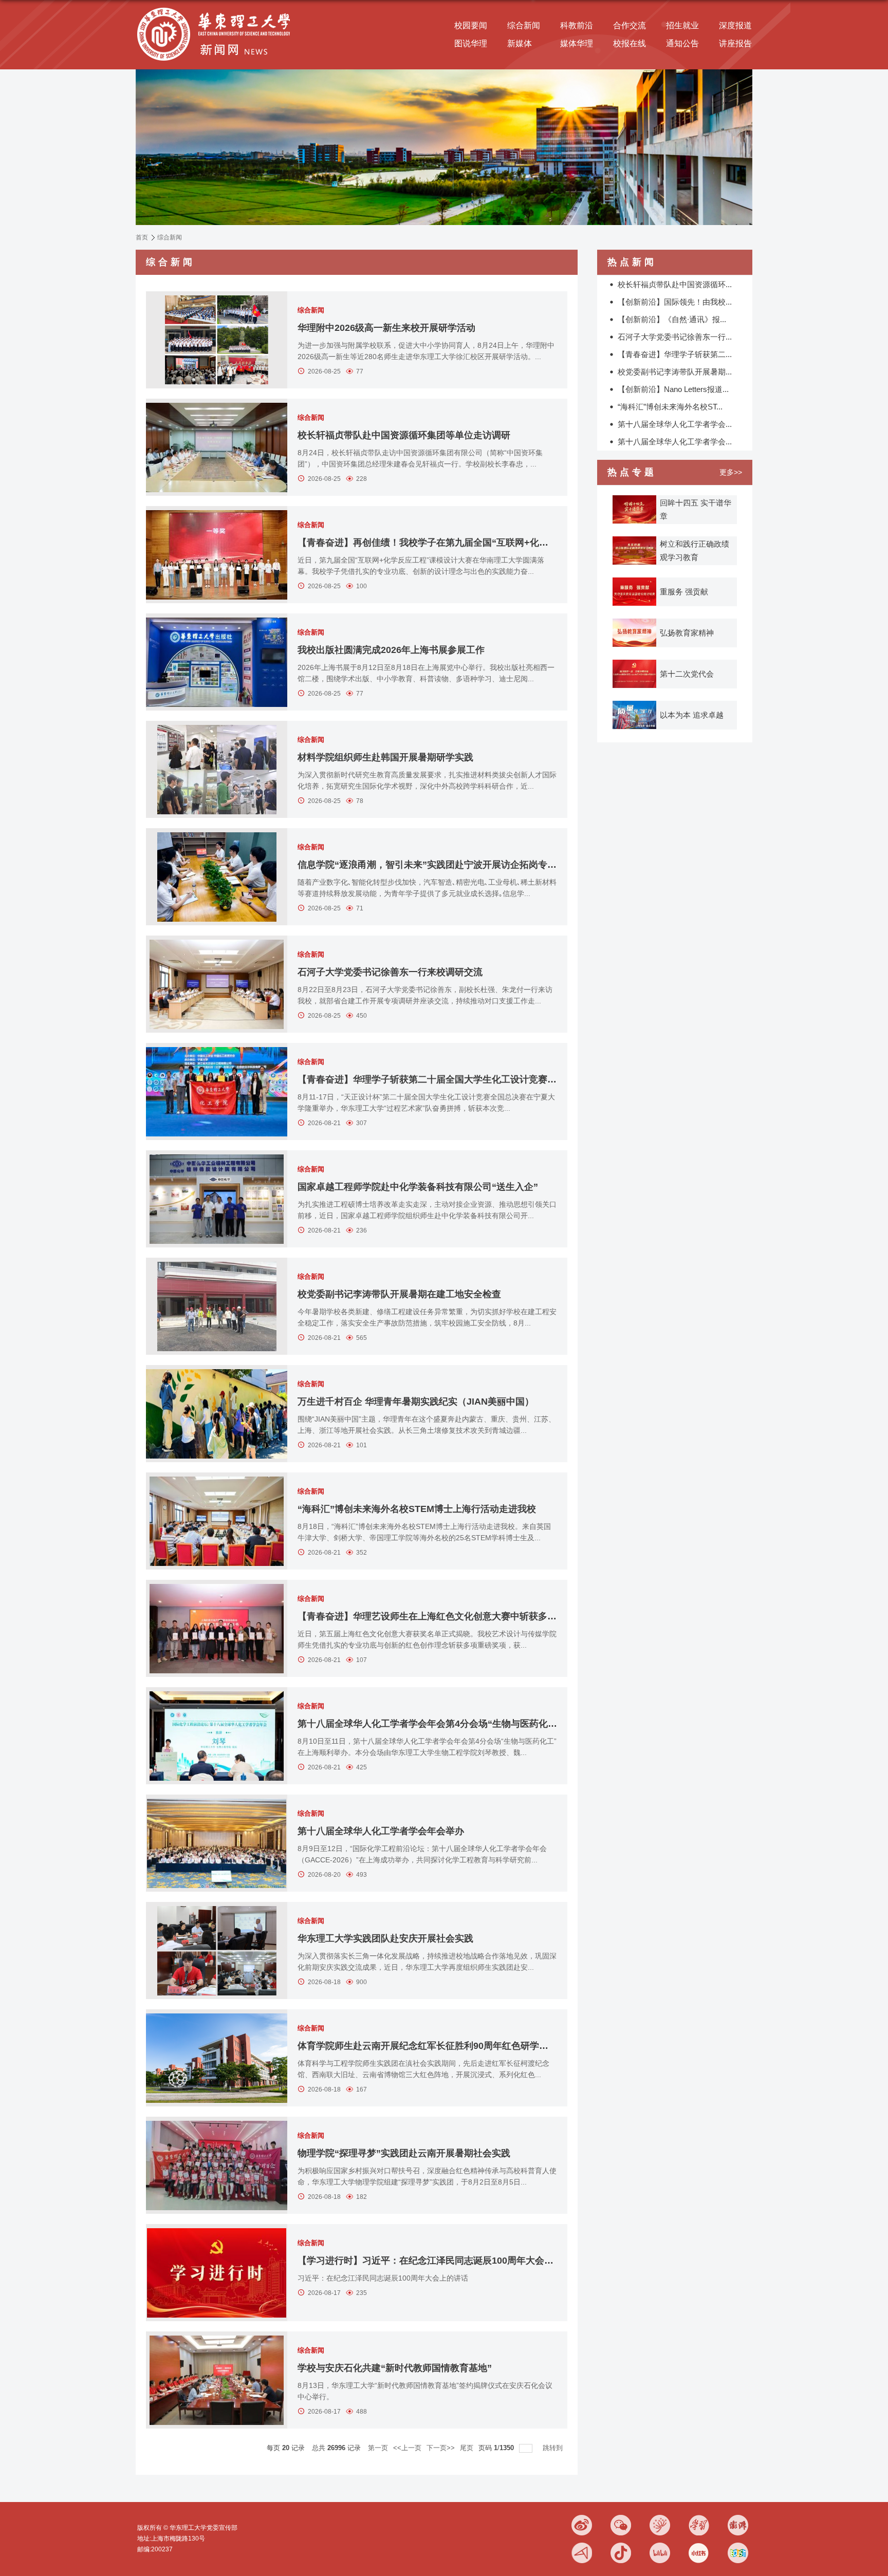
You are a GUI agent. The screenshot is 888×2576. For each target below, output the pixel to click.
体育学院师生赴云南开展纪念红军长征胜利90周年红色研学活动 (428, 2046)
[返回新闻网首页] (216, 8)
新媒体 (520, 43)
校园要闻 (471, 25)
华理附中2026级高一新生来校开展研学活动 (386, 328)
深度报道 (735, 25)
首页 (142, 237)
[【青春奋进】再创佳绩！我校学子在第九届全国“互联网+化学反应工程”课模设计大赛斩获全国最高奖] (217, 555)
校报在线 (630, 43)
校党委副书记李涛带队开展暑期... (675, 372)
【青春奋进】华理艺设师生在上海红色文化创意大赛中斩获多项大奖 (436, 1616)
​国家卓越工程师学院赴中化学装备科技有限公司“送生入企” (418, 1187)
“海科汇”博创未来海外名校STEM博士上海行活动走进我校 (417, 1509)
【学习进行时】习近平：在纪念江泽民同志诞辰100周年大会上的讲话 (439, 2261)
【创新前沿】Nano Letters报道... (673, 389)
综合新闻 (524, 25)
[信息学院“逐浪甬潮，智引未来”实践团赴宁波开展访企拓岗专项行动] (217, 877)
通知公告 (682, 43)
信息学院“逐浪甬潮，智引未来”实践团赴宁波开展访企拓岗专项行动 (436, 865)
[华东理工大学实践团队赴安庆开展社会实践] (217, 1950)
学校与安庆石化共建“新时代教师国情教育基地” (395, 2368)
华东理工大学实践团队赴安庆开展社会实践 (385, 1938)
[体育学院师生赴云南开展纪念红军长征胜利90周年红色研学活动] (217, 2058)
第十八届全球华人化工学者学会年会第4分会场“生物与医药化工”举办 (439, 1724)
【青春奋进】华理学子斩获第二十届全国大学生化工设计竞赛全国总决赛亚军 (455, 1079)
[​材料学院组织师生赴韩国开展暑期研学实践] (217, 769)
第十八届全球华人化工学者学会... (675, 424)
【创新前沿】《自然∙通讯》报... (672, 319)
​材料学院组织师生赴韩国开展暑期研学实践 (385, 757)
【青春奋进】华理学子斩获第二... (675, 354)
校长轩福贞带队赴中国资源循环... (675, 284)
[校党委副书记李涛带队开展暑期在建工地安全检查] (217, 1306)
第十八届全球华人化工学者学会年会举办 (381, 1831)
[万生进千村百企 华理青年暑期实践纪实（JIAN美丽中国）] (217, 1414)
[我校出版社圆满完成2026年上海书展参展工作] (217, 662)
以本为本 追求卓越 (692, 715)
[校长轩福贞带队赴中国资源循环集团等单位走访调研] (217, 447)
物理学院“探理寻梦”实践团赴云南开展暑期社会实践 (404, 2153)
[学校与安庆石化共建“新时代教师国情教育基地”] (217, 2380)
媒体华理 (577, 43)
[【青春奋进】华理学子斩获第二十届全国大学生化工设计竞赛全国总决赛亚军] (217, 1091)
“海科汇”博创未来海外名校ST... (670, 407)
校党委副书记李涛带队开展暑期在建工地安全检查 (399, 1294)
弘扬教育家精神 (687, 633)
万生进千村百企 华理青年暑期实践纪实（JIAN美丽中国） (416, 1402)
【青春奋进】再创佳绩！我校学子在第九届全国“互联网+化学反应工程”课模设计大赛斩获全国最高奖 (504, 543)
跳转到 (554, 2448)
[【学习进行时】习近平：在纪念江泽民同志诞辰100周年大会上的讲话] (217, 2273)
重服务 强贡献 (684, 592)
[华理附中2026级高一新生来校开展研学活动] (217, 340)
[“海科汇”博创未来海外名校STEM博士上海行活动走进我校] (217, 1521)
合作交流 (630, 25)
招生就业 (682, 25)
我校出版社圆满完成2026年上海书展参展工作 (391, 650)
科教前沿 (577, 25)
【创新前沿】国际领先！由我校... (675, 302)
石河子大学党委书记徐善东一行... (675, 337)
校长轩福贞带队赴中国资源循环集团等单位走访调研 (404, 435)
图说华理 (471, 43)
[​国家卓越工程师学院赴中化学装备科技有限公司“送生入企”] (217, 1199)
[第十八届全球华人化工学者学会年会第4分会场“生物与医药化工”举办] (217, 1736)
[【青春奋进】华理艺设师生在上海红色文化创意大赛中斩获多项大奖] (217, 1628)
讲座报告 (735, 43)
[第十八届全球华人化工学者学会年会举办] (217, 1843)
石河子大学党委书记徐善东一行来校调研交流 (390, 972)
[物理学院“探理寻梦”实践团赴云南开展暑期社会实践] (217, 2165)
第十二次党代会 (687, 674)
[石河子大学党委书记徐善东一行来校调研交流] (217, 984)
